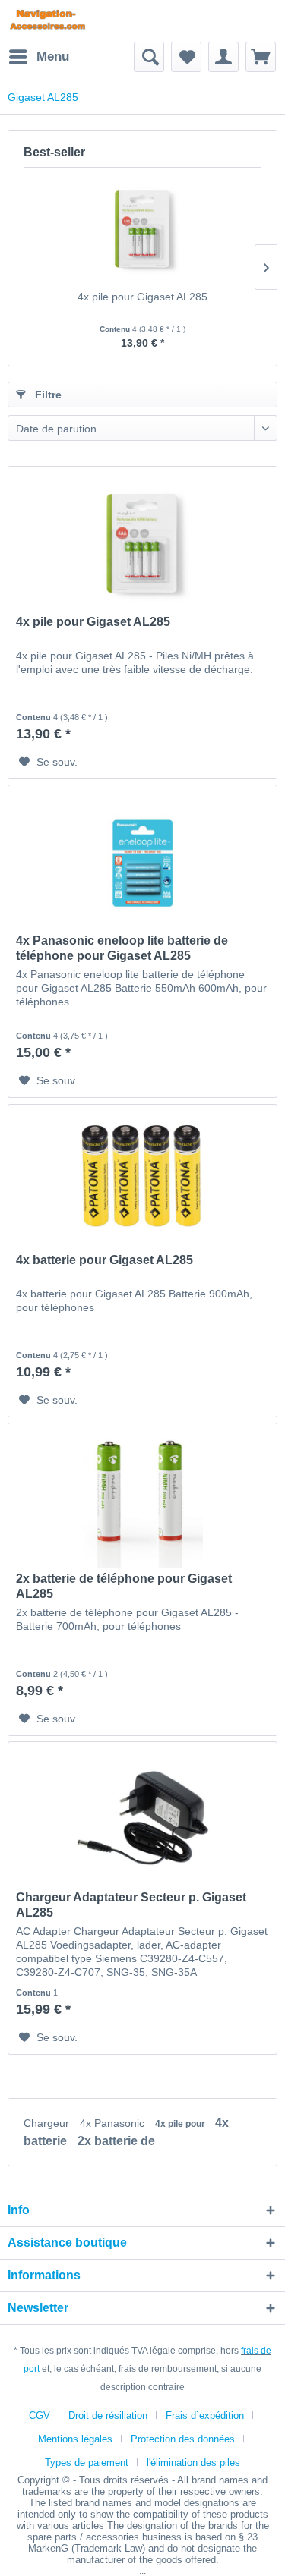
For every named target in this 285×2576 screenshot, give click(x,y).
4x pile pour (181, 2124)
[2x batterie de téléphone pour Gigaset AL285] (142, 1499)
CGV (40, 2416)
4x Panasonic (114, 2123)
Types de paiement (87, 2463)
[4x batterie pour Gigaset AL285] (142, 1181)
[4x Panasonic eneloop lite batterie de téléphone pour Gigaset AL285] (142, 861)
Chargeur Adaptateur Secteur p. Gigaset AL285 (131, 1905)
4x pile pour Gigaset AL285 (142, 297)
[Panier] (261, 57)
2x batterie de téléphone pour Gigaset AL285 (124, 1586)
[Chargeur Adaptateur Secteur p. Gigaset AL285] (142, 1818)
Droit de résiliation (108, 2416)
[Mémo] (186, 57)
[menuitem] (38, 57)
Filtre (47, 395)
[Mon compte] (223, 57)
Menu (53, 57)
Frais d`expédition (205, 2416)
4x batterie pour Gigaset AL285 (104, 1260)
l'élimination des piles (193, 2463)
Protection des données (183, 2439)
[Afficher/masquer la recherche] (149, 57)
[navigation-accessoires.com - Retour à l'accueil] (47, 21)
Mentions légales (75, 2439)
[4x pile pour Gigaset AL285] (142, 228)
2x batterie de (116, 2141)
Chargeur (48, 2123)
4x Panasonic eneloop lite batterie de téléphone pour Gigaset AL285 (122, 948)
